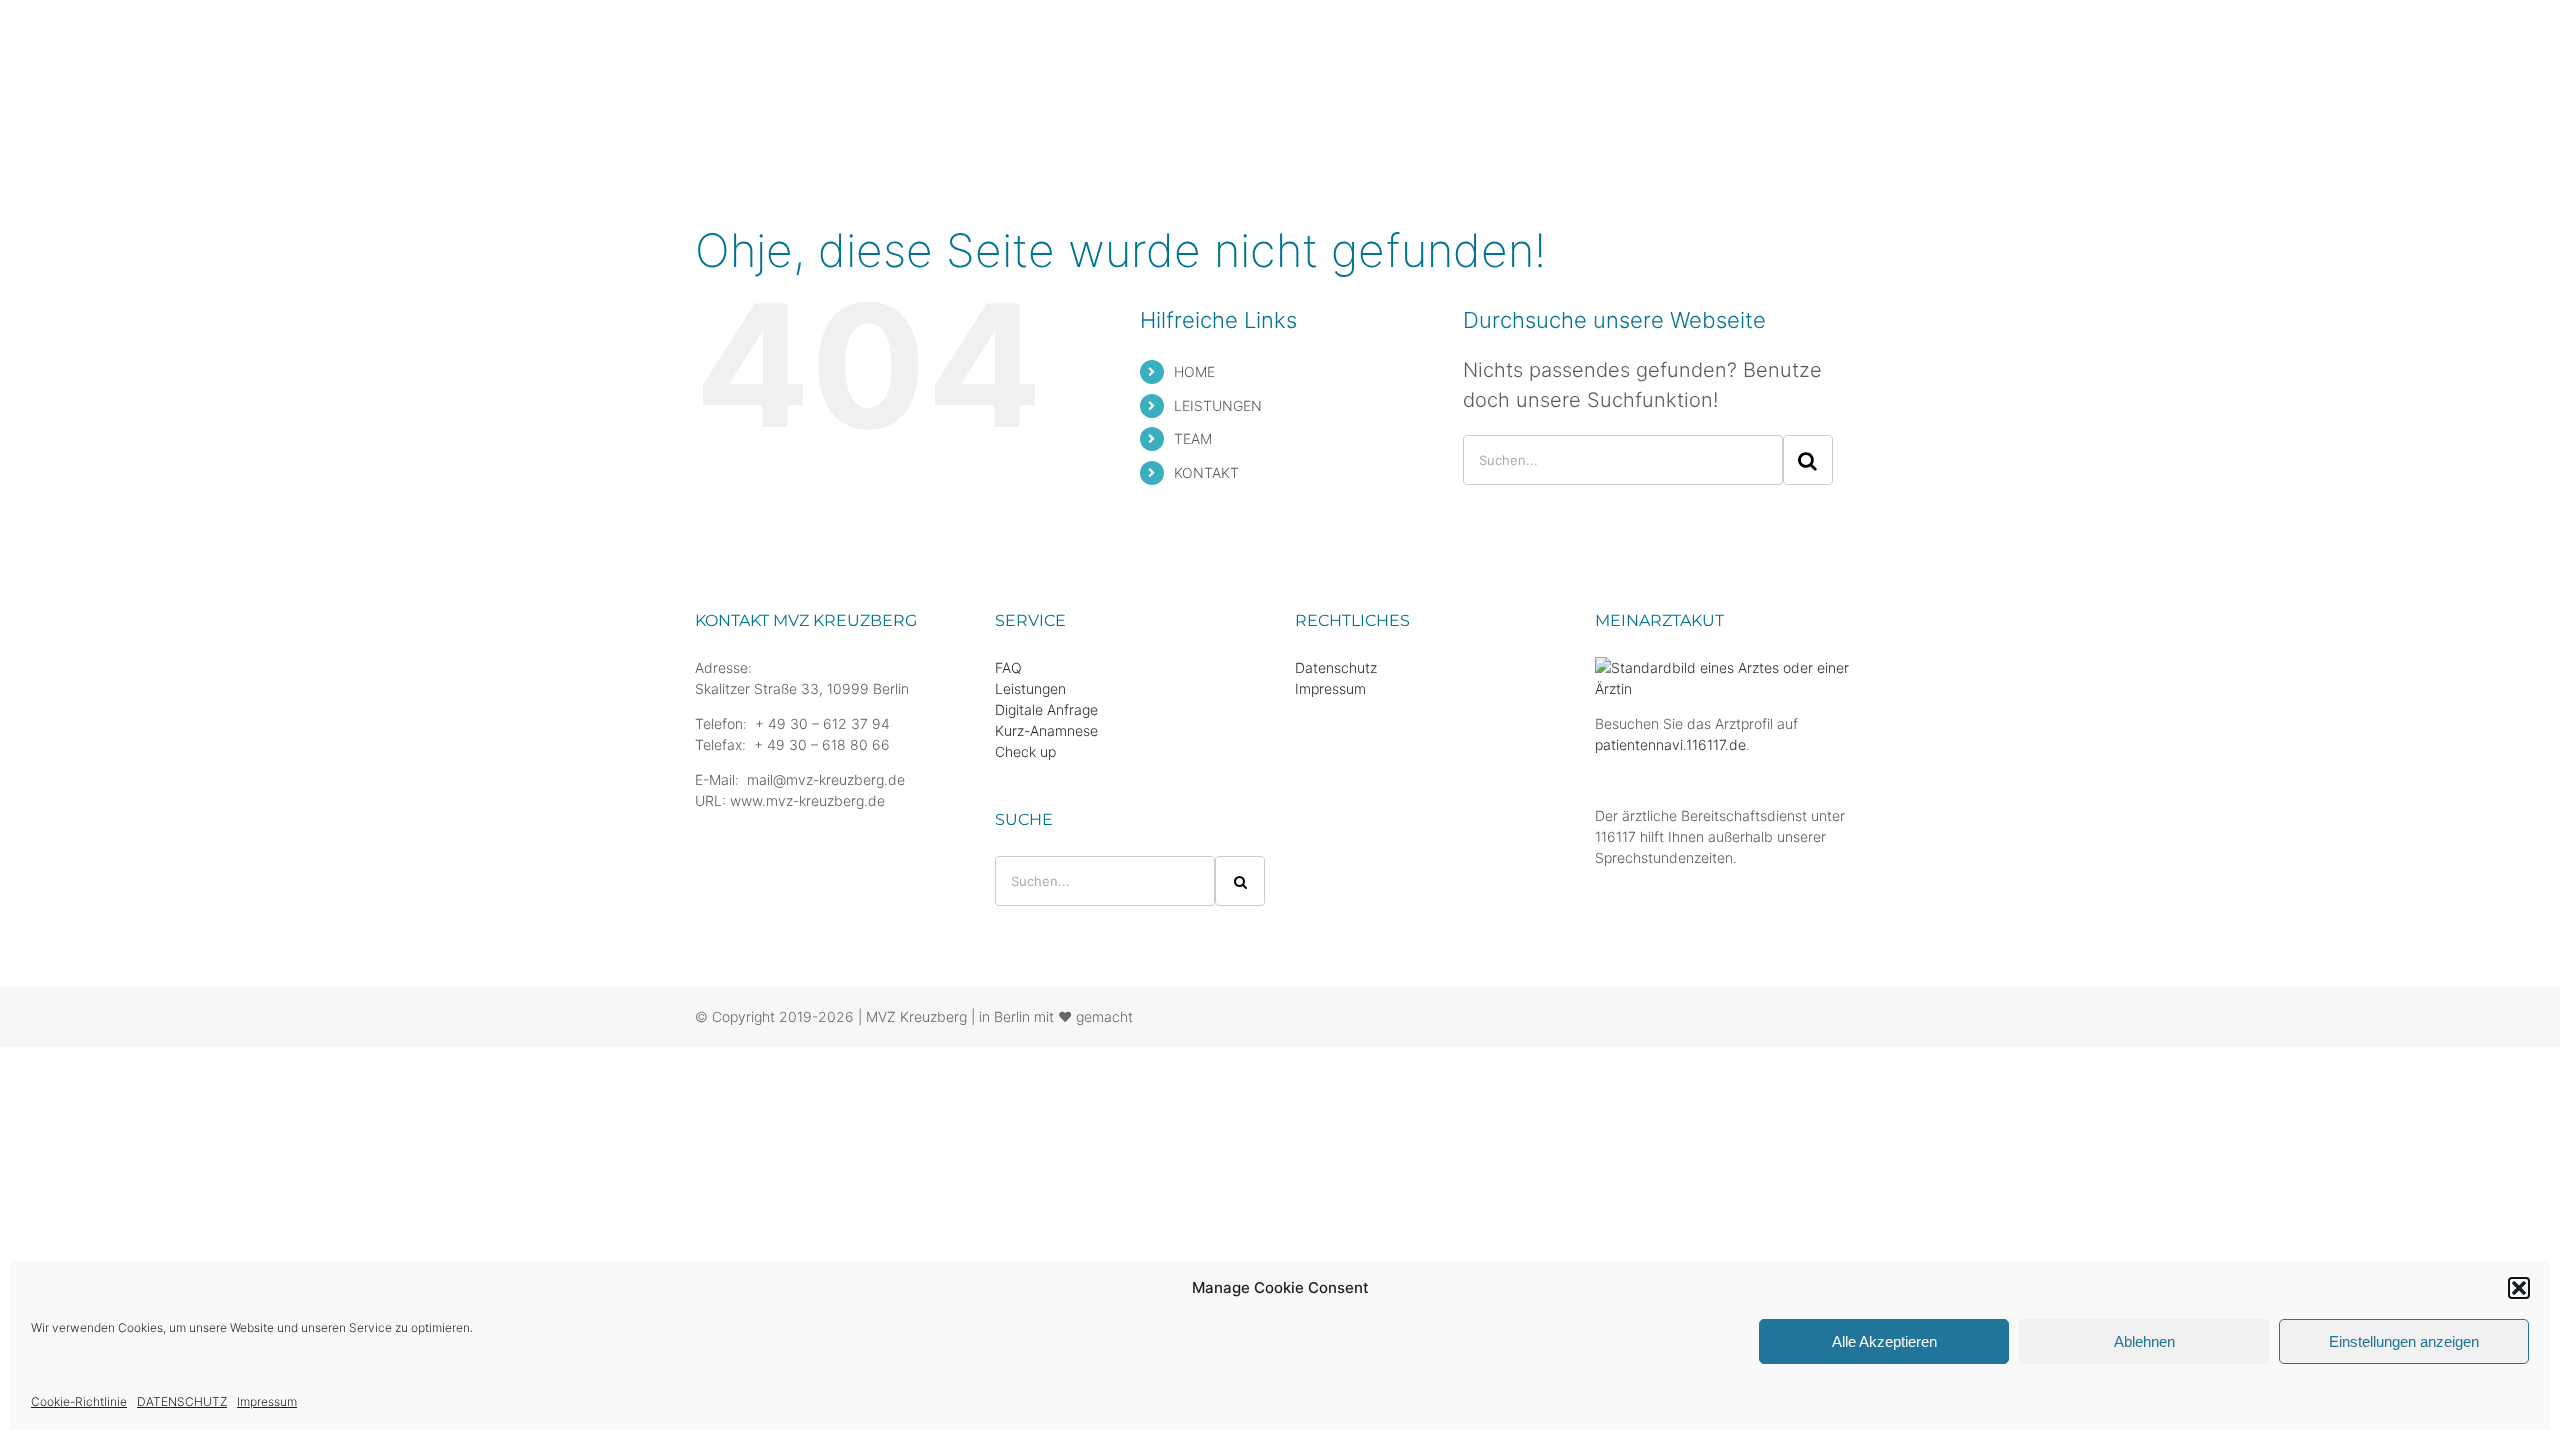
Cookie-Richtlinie (79, 1401)
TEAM (1193, 438)
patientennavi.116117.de (1670, 744)
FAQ (1008, 667)
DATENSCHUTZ (182, 1401)
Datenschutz (1336, 667)
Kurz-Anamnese (1046, 730)
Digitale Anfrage (1046, 709)
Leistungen (1030, 688)
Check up (1025, 751)
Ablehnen (2144, 1341)
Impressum (267, 1401)
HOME (1194, 371)
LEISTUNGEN (1218, 405)
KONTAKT (1206, 472)
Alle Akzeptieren (1884, 1341)
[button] (2519, 1288)
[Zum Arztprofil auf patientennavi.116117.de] (1730, 667)
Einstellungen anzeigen (2404, 1341)
